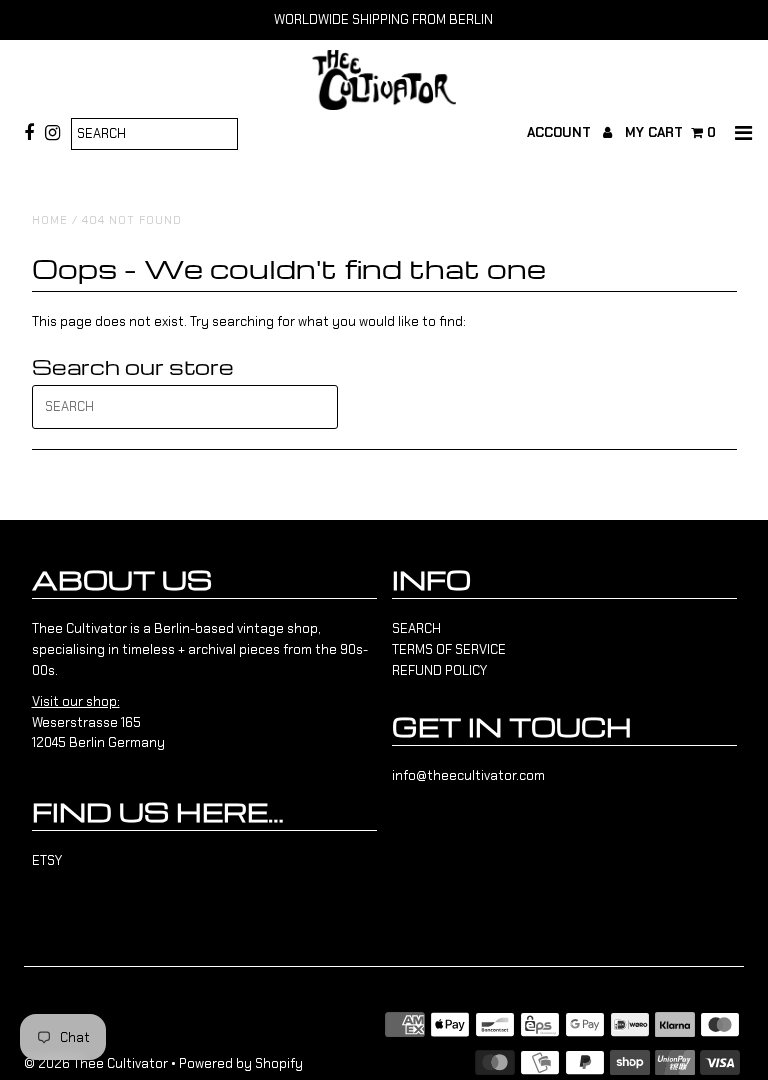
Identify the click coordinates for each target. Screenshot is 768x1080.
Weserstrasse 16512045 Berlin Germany (98, 722)
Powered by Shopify (241, 1063)
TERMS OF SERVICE (449, 649)
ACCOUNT (561, 132)
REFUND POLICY (439, 670)
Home (50, 220)
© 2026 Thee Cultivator (96, 1063)
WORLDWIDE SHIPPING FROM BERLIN (383, 19)
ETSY (47, 860)
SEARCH (416, 628)
